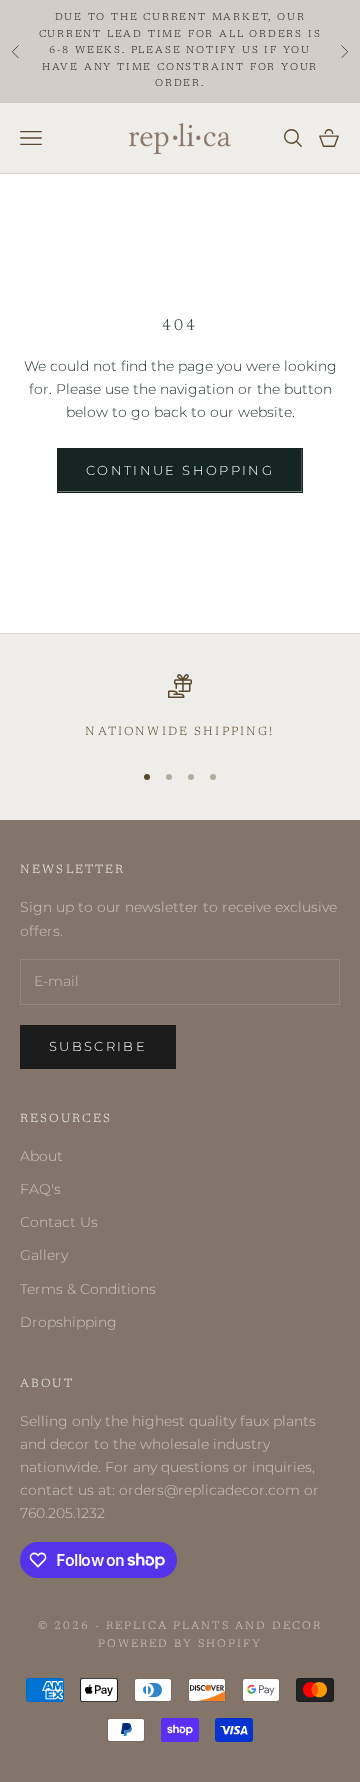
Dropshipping (68, 1322)
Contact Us (59, 1222)
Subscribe (98, 1046)
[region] (180, 708)
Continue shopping (180, 470)
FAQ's (40, 1189)
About (41, 1156)
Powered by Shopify (180, 1644)
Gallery (44, 1255)
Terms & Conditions (88, 1289)
